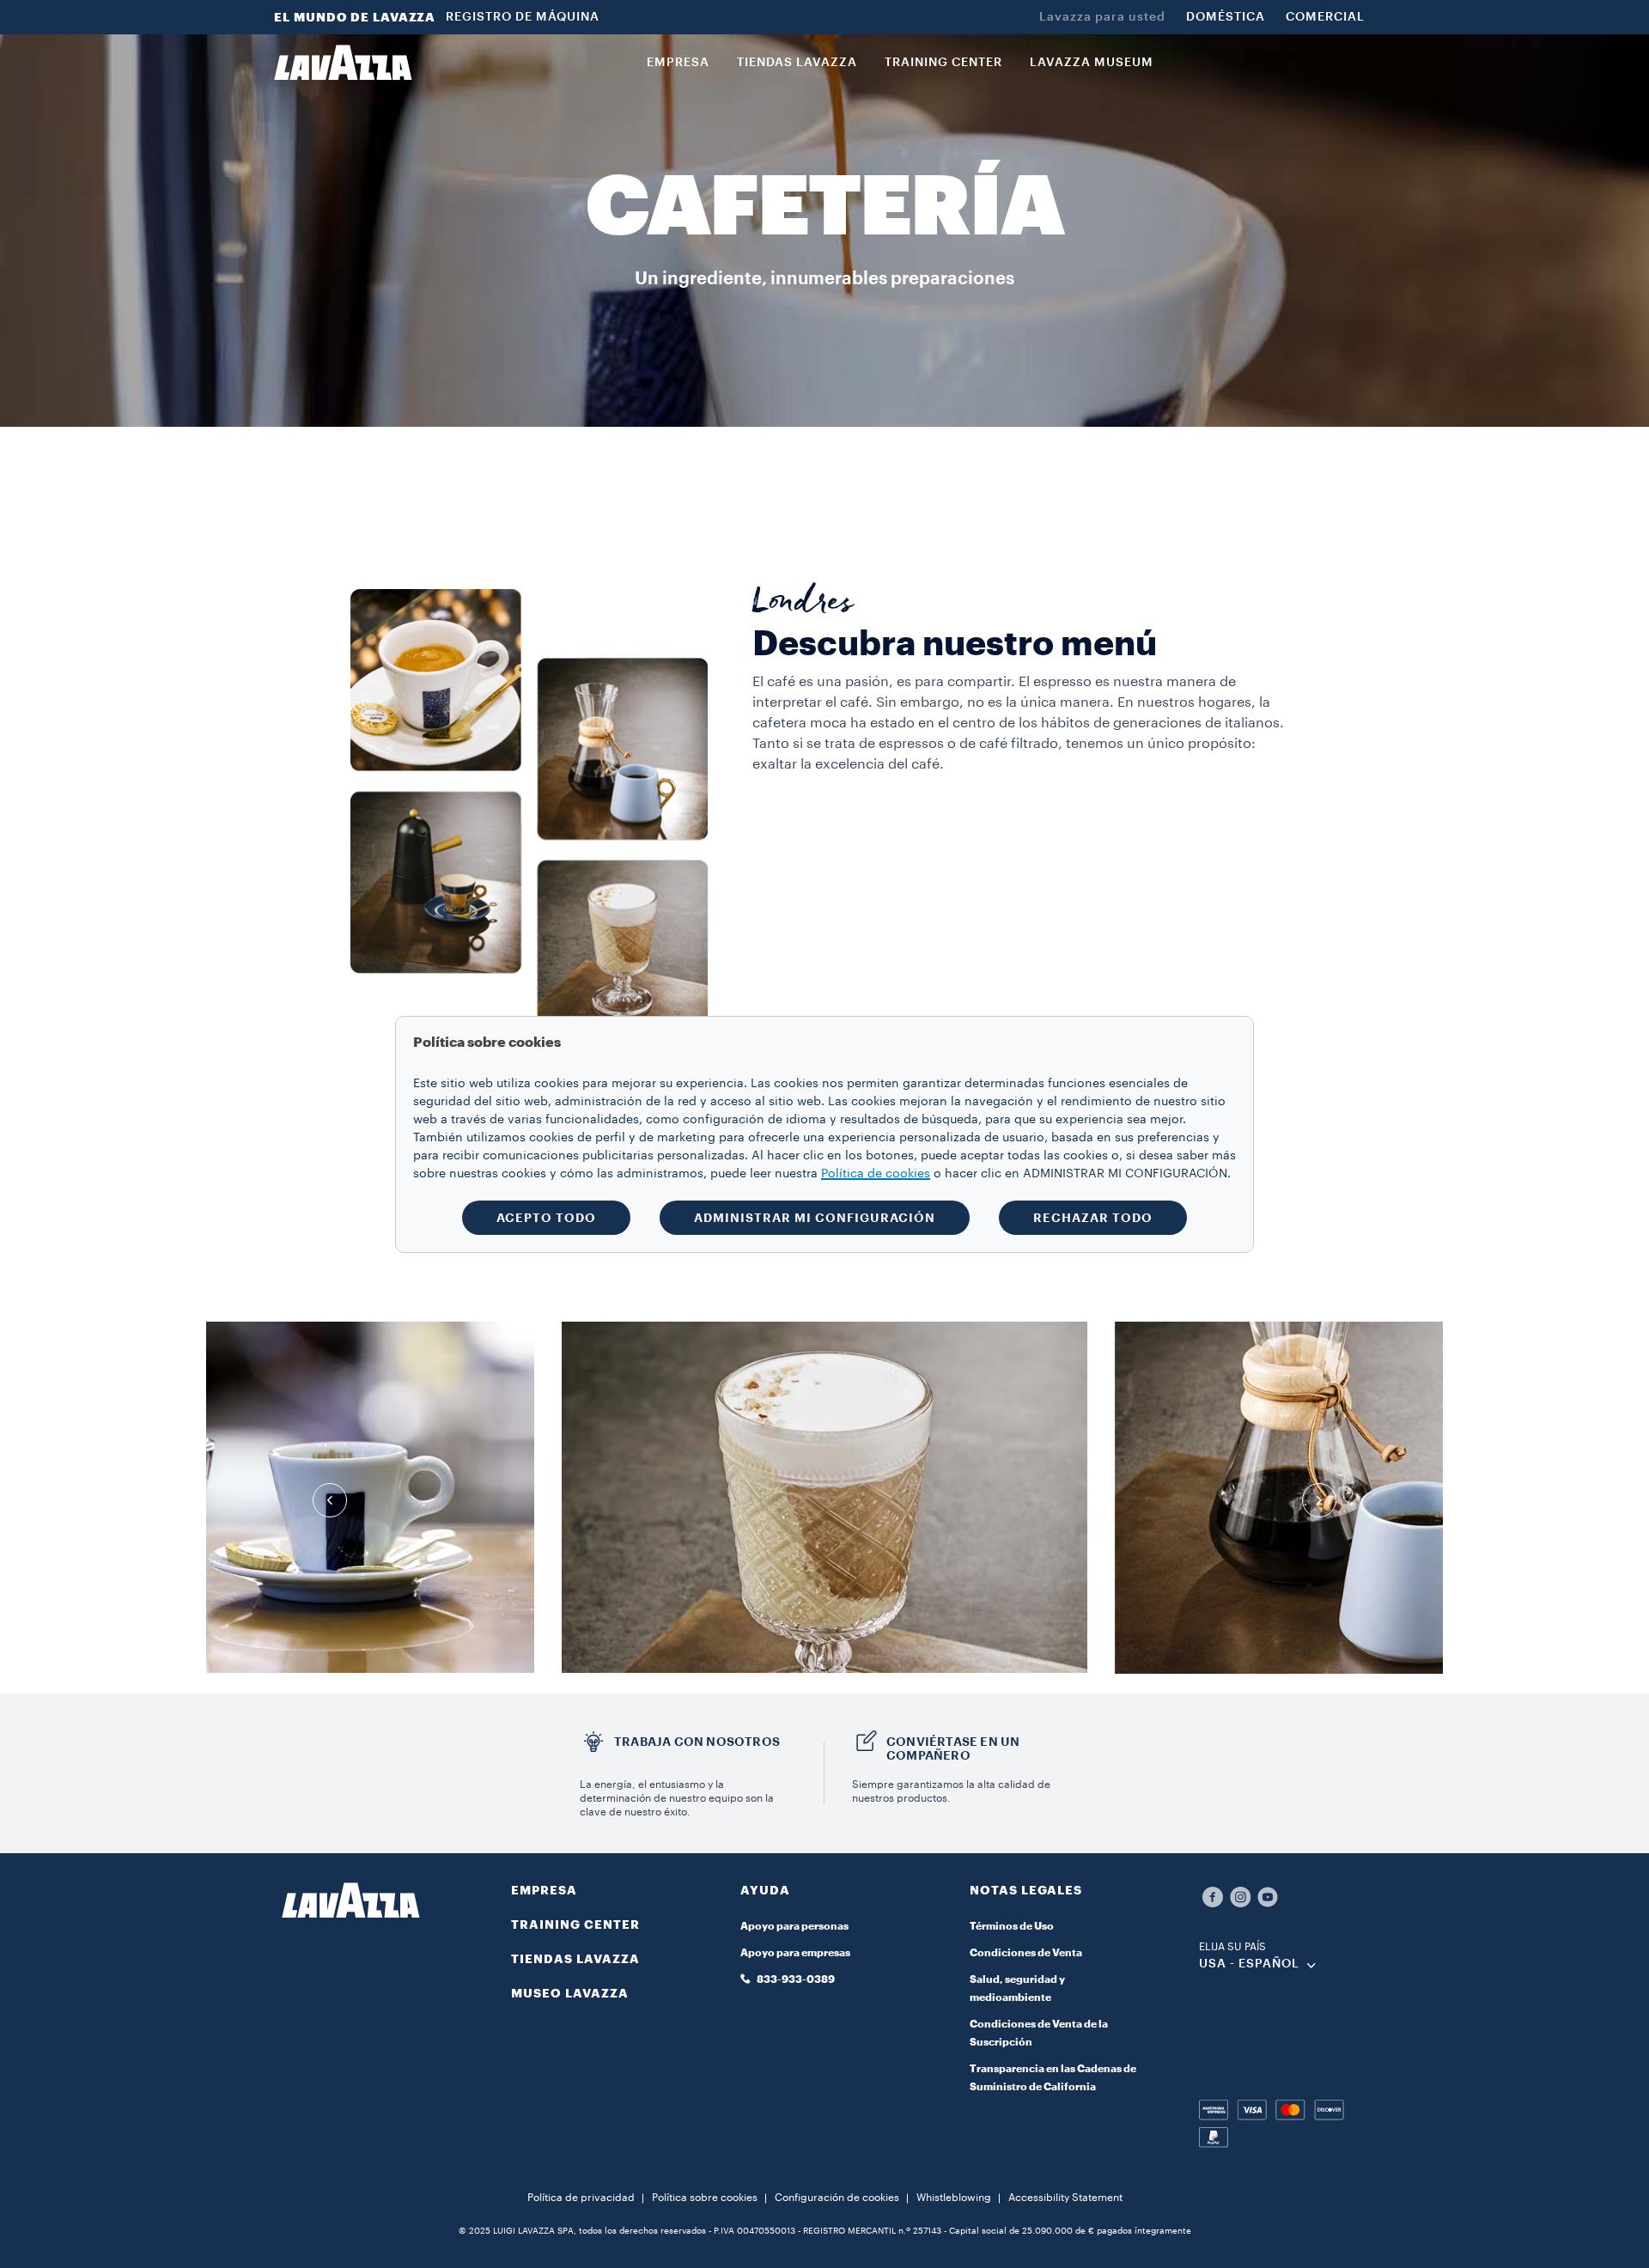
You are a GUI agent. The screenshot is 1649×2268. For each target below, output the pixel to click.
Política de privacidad (581, 2198)
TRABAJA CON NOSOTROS (697, 1742)
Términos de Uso (1012, 1926)
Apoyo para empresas (795, 1953)
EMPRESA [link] (678, 63)
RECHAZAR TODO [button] (1093, 1218)
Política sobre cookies (705, 2198)
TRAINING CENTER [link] (943, 63)
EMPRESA (544, 1890)
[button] (824, 1900)
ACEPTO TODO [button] (546, 1218)
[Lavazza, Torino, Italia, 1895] (343, 63)
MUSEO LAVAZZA (570, 1993)
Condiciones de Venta (1026, 1953)
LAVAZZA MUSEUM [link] (1092, 63)
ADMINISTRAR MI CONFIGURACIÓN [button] (815, 1218)
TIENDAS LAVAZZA (575, 1959)
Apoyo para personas (794, 1926)
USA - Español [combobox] (1249, 1964)
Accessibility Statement (1065, 2198)
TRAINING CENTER (575, 1924)
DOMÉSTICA (1226, 17)
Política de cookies (876, 1174)
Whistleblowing (954, 2198)
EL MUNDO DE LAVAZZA (355, 17)
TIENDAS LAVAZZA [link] (797, 63)
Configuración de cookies (837, 2198)
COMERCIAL (1325, 17)
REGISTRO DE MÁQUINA (523, 17)
